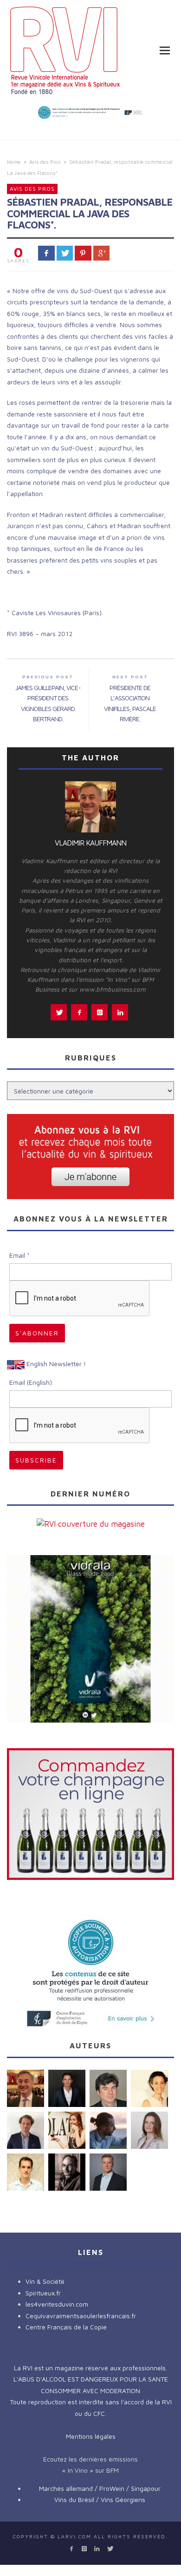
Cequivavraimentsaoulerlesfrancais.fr (81, 2316)
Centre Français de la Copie (66, 2327)
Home (14, 162)
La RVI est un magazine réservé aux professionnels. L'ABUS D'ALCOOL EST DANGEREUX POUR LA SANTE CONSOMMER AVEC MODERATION (91, 2379)
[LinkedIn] (97, 2549)
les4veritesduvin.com (57, 2304)
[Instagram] (84, 2549)
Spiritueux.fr (43, 2293)
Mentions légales (91, 2436)
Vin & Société (45, 2281)
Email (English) (31, 1382)
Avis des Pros (45, 162)
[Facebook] (71, 2549)
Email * (19, 1255)
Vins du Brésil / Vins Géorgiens (100, 2499)
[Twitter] (109, 2549)
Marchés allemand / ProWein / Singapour (100, 2488)
